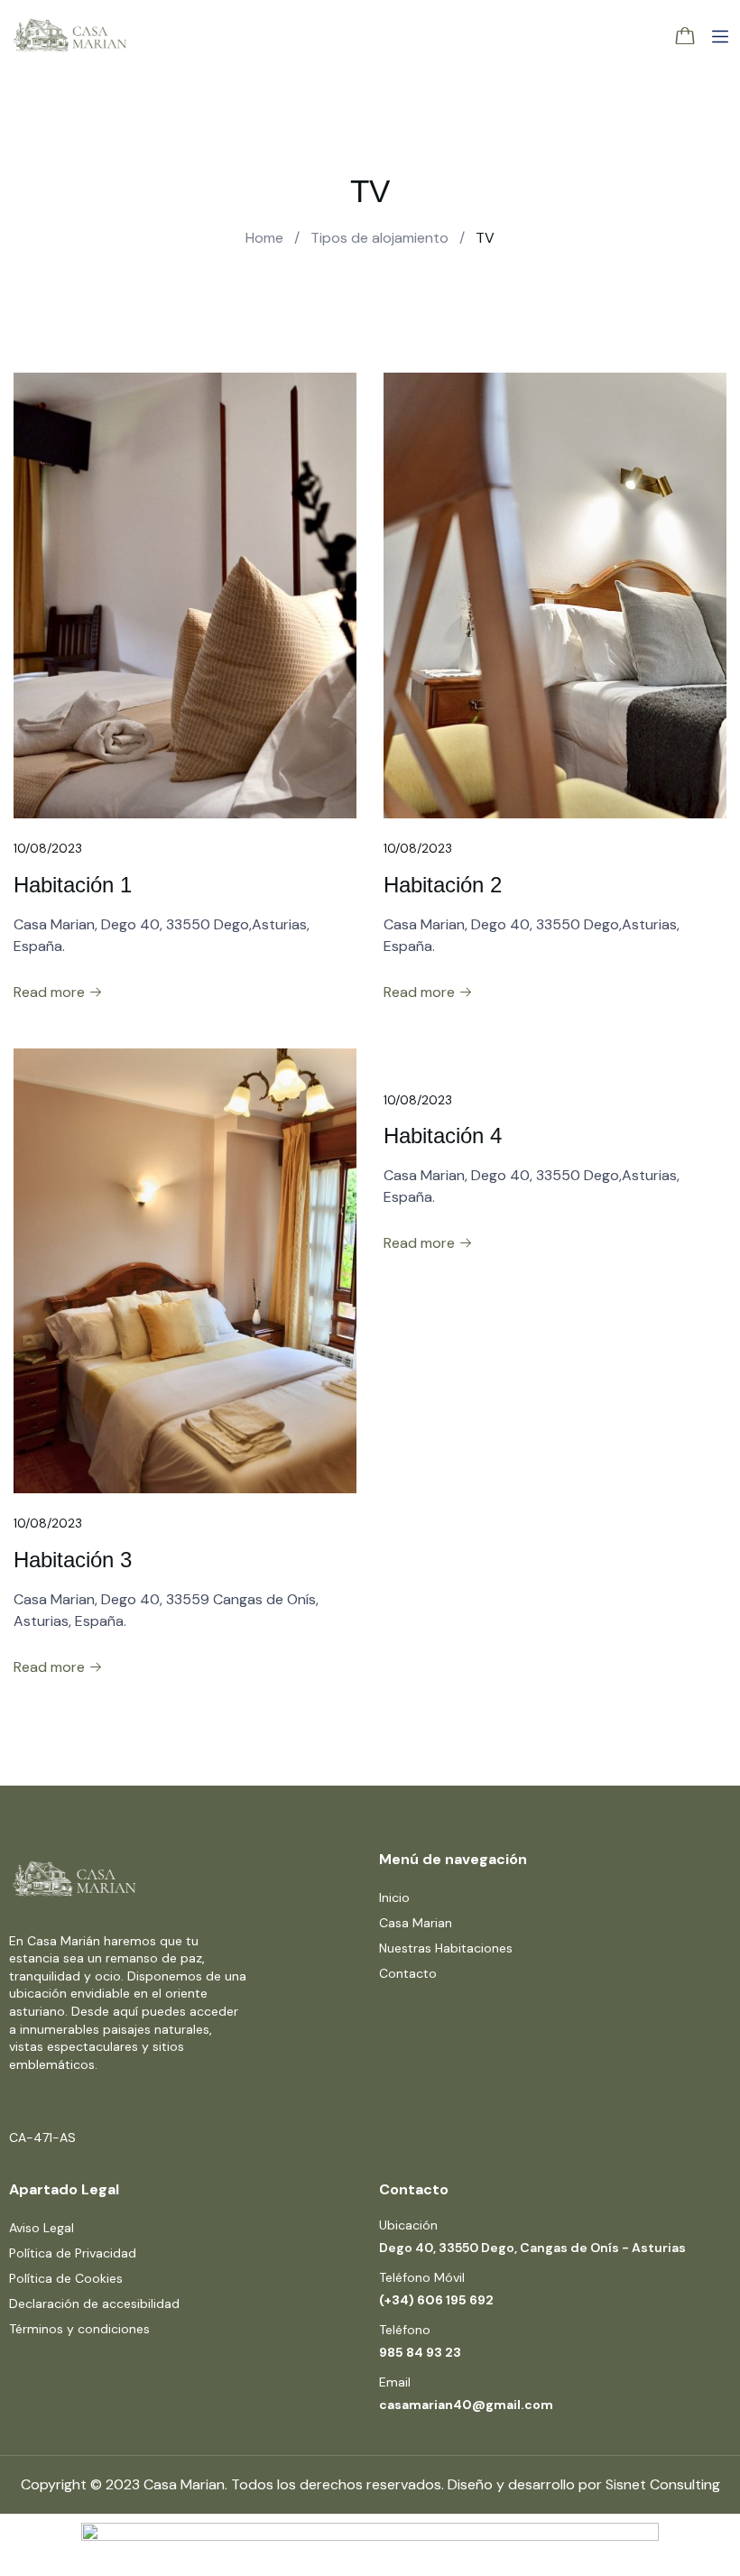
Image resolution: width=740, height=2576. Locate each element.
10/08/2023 (48, 848)
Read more (51, 992)
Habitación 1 (73, 885)
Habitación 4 (443, 1136)
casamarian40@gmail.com (466, 2405)
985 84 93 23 (420, 2352)
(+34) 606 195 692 (436, 2300)
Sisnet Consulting (663, 2484)
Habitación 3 (73, 1560)
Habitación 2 (443, 885)
